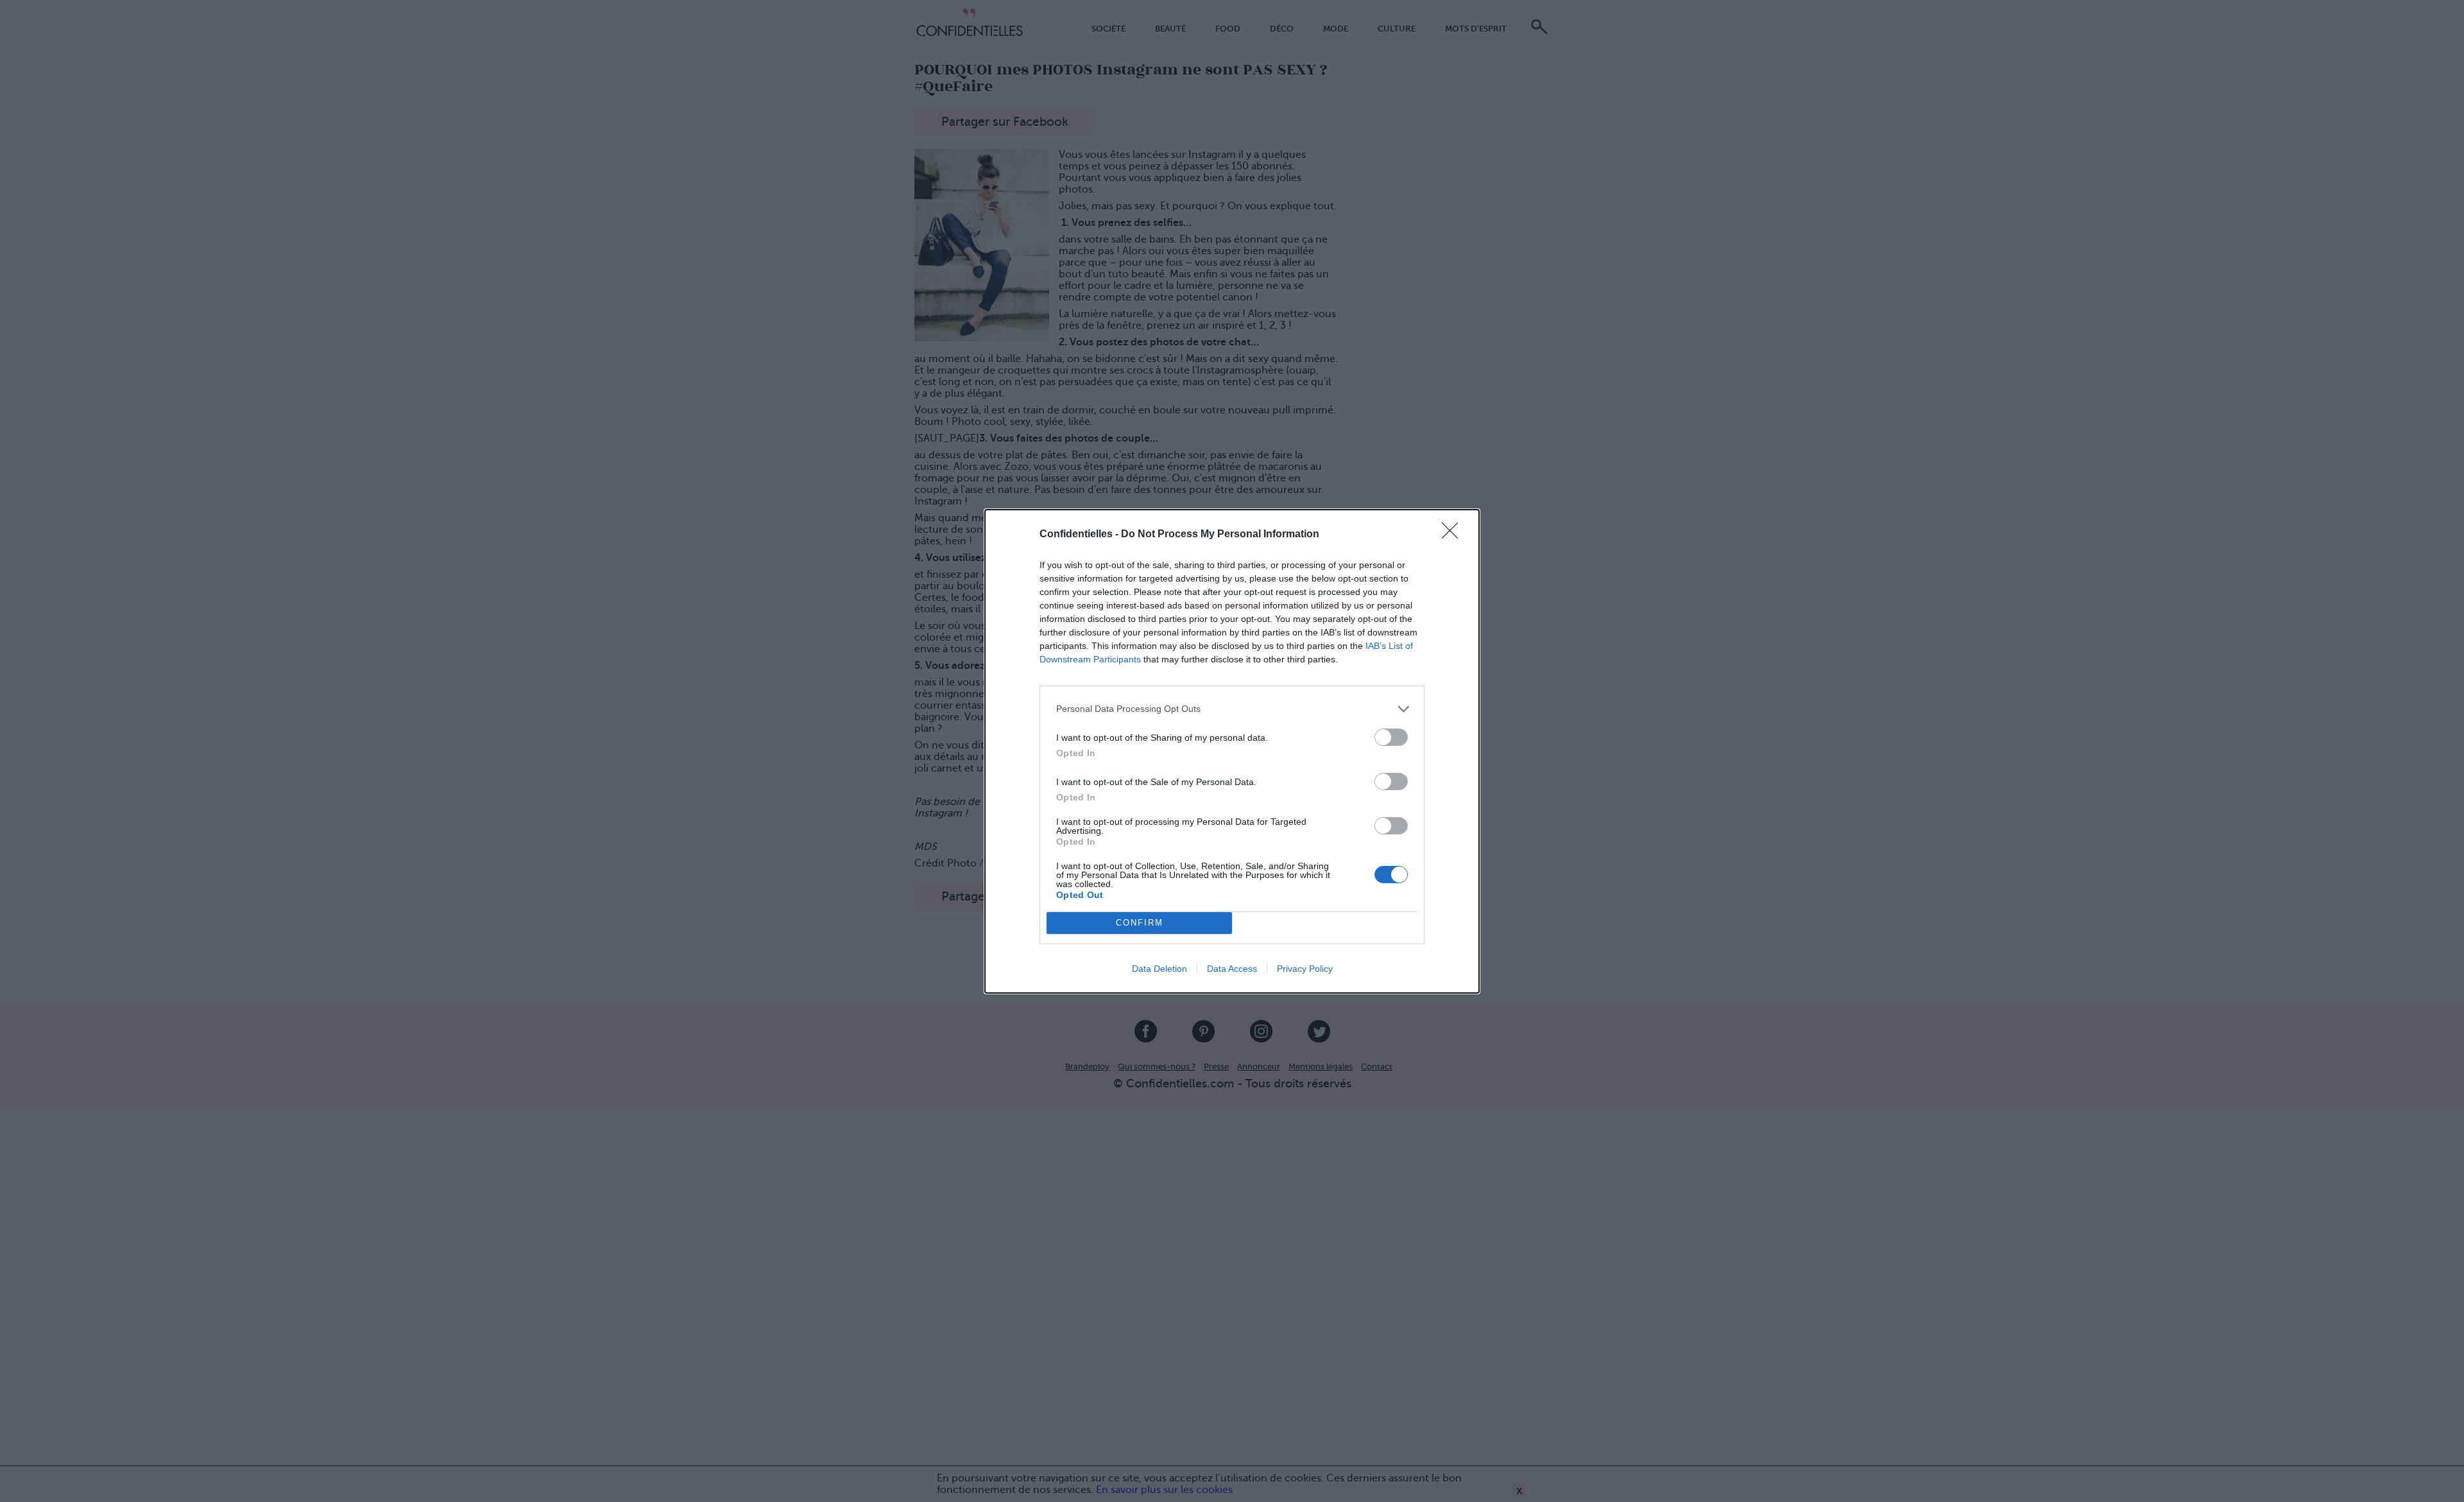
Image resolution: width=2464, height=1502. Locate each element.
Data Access (1232, 969)
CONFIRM (1140, 923)
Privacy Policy (1305, 969)
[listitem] (1232, 709)
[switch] (1391, 737)
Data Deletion (1159, 969)
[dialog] (1232, 751)
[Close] (1454, 535)
